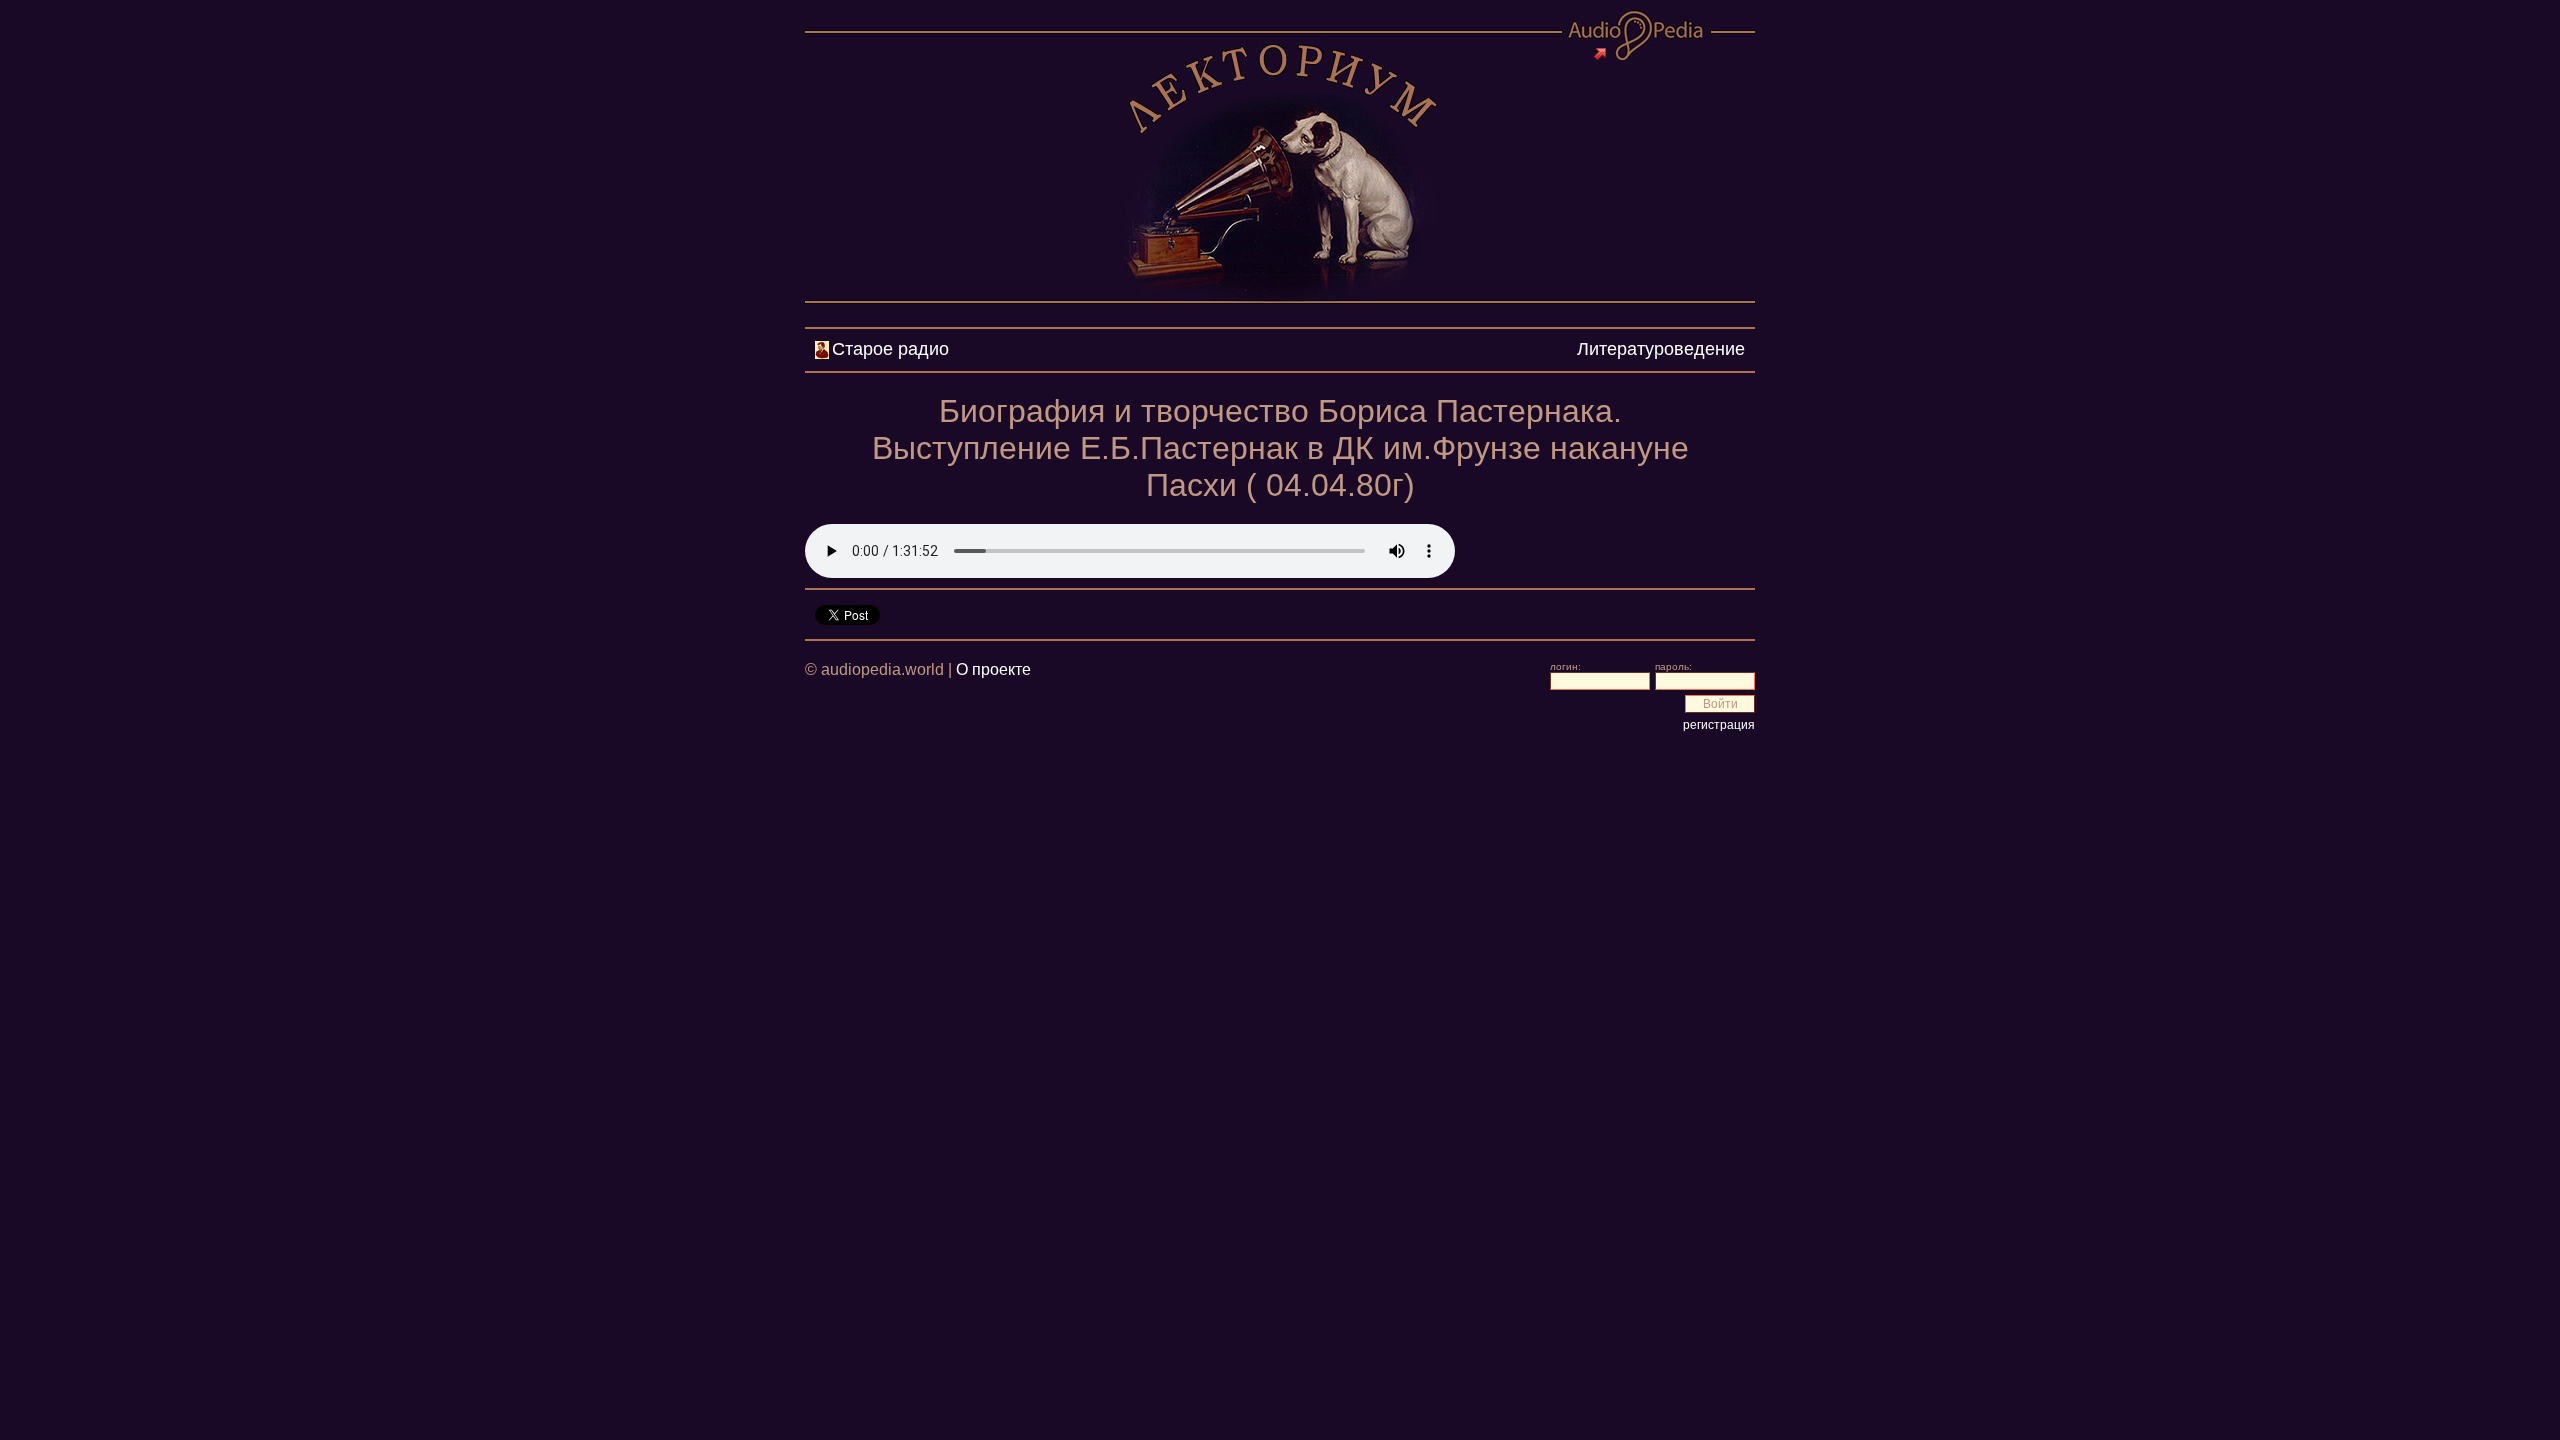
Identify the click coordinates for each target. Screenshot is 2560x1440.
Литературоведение (1661, 349)
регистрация (1719, 725)
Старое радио (890, 349)
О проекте (993, 669)
